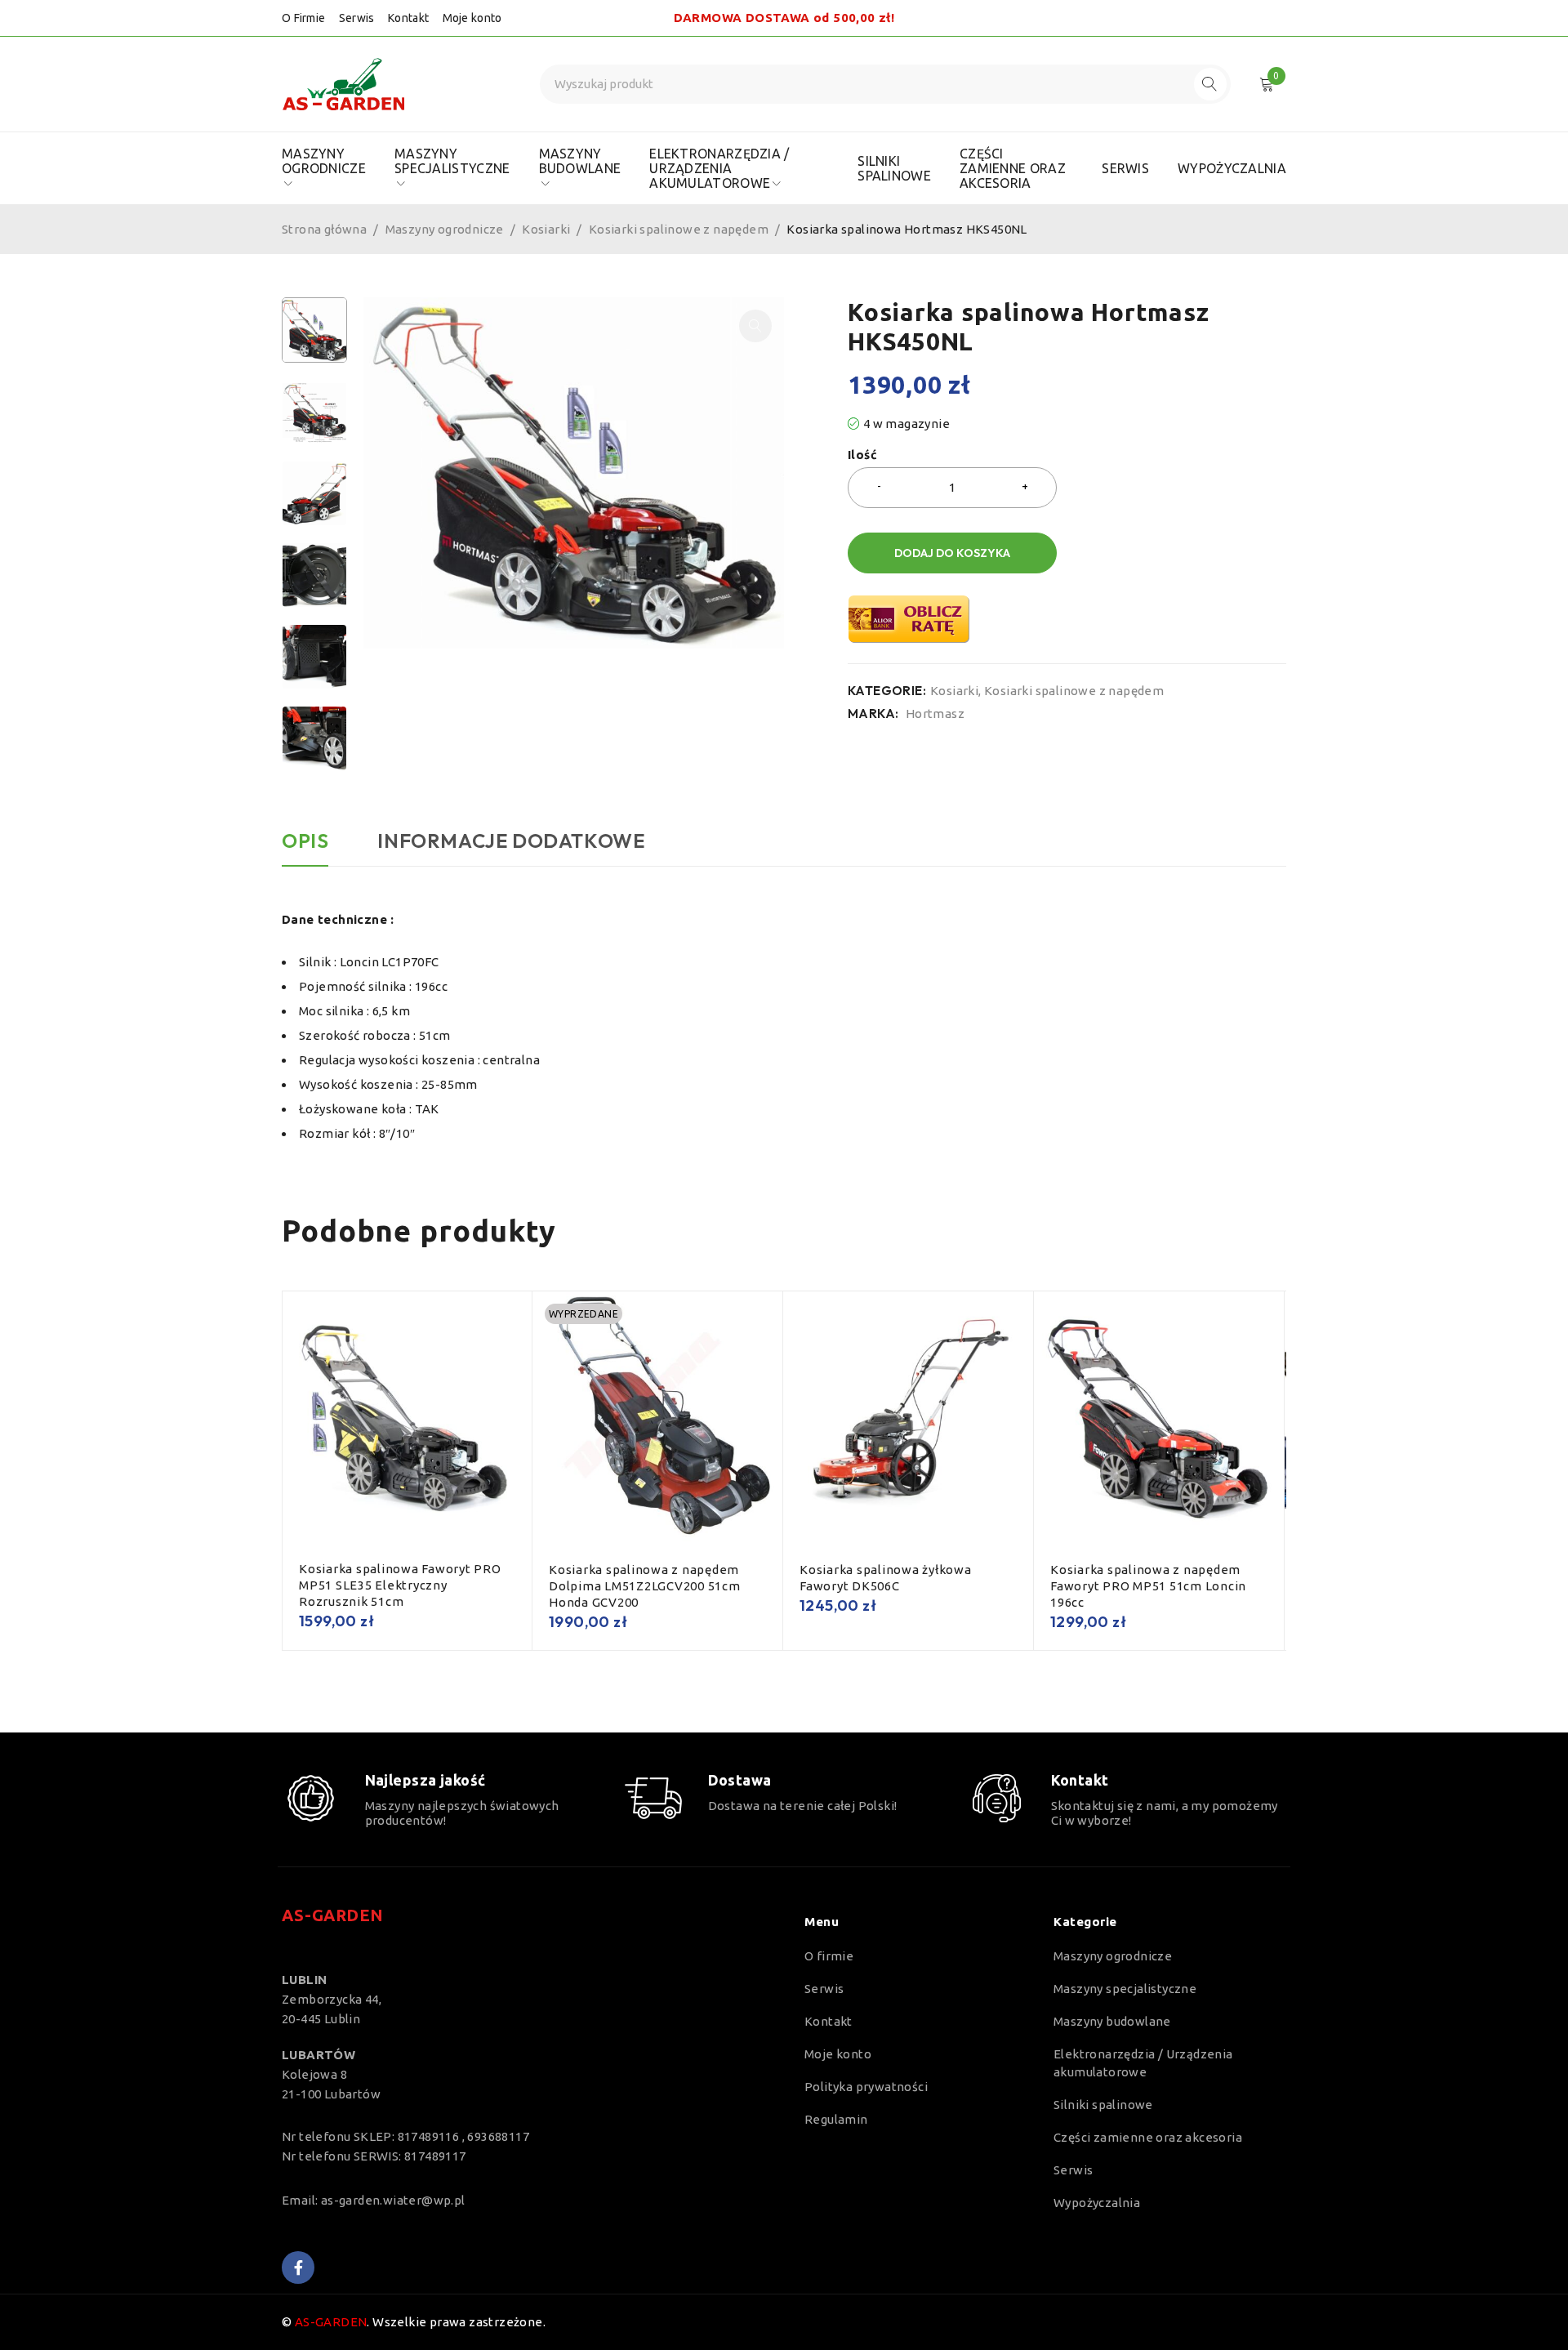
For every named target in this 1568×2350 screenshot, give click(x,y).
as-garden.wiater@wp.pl (393, 2200)
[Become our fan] (298, 2268)
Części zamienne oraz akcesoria (1148, 2137)
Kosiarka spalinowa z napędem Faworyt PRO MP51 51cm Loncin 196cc (1148, 1586)
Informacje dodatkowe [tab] (511, 841)
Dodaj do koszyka (952, 553)
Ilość (862, 455)
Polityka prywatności (866, 2087)
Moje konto (472, 18)
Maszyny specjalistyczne (1125, 1989)
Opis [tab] (305, 841)
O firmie (829, 1956)
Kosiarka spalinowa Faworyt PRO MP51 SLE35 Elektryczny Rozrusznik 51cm (400, 1585)
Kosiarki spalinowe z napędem (679, 229)
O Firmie (303, 18)
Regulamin (836, 2119)
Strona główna (324, 229)
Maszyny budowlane (1112, 2021)
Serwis (357, 18)
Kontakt (408, 18)
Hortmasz (935, 713)
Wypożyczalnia (1097, 2203)
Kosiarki (546, 229)
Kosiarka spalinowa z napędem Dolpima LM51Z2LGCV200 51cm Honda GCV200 (645, 1586)
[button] (755, 326)
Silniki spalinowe (1103, 2105)
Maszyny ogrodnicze (445, 229)
